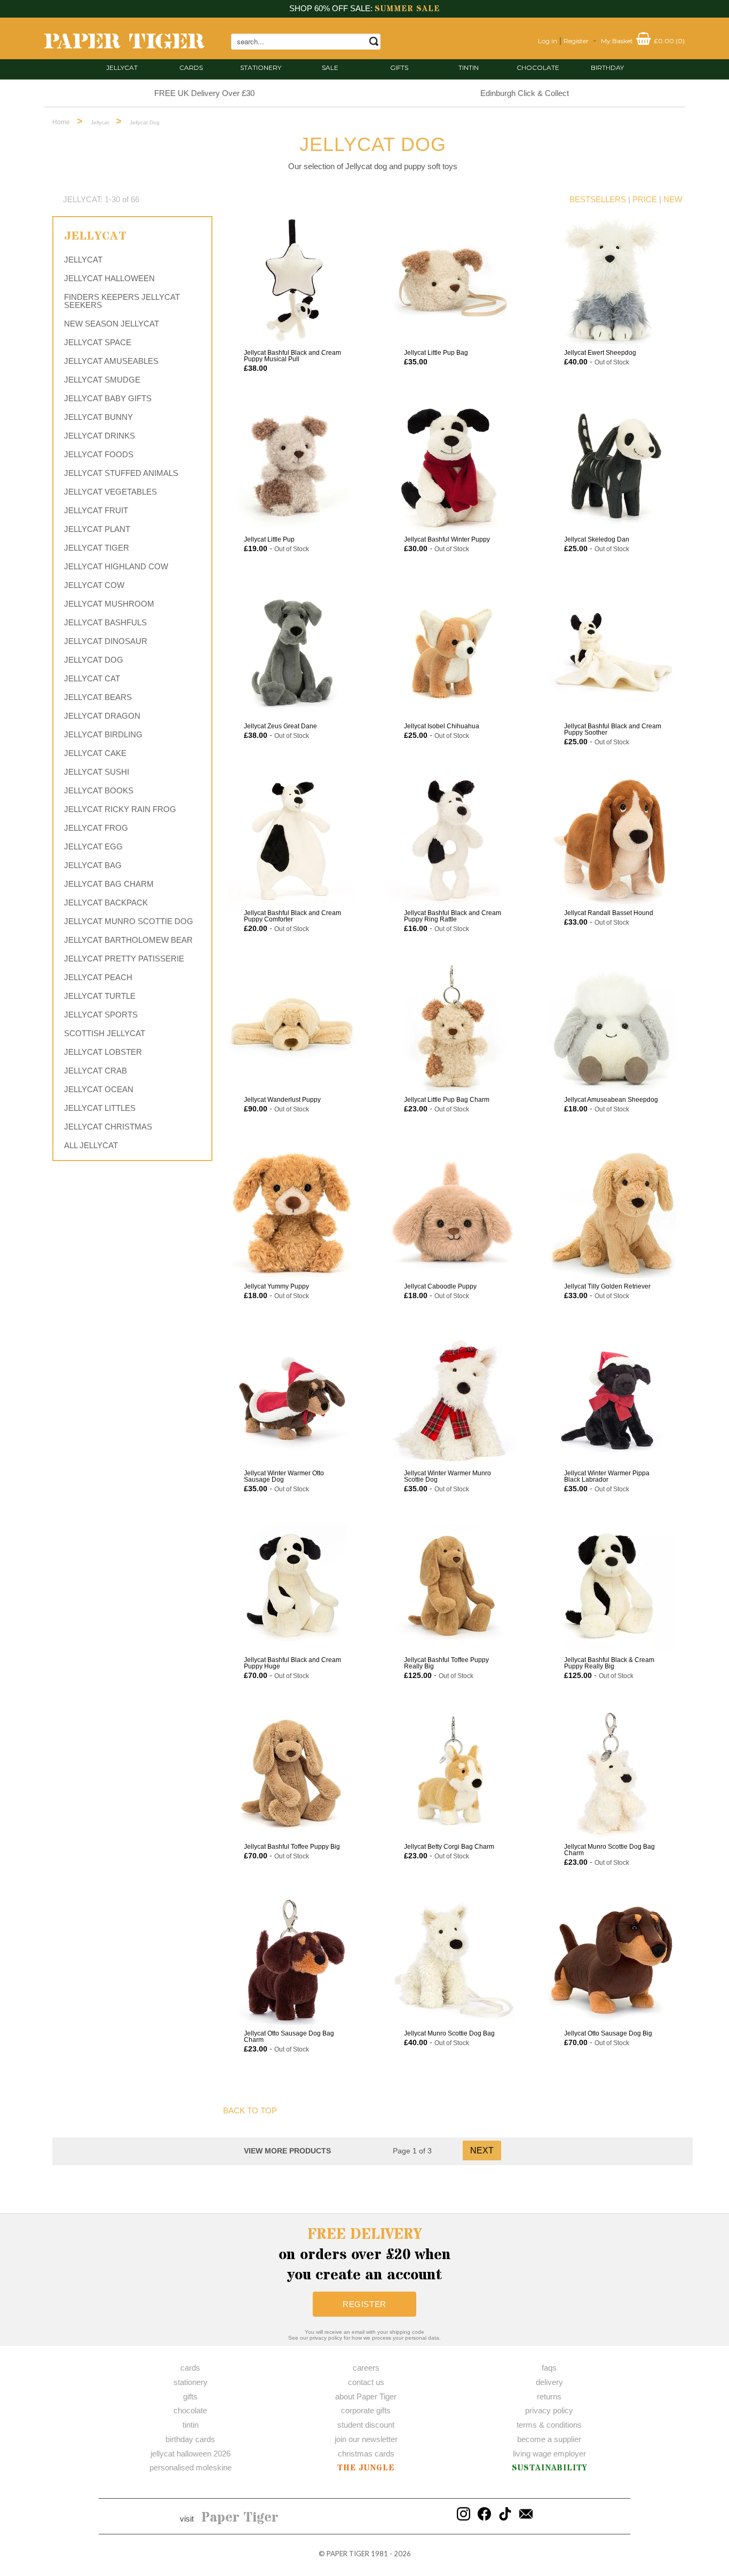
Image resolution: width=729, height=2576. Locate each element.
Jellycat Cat (92, 678)
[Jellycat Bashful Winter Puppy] (453, 467)
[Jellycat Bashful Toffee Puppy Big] (292, 1774)
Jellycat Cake (95, 753)
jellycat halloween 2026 (191, 2454)
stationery (261, 67)
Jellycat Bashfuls (105, 622)
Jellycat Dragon (102, 716)
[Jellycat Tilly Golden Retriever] (613, 1214)
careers (366, 2368)
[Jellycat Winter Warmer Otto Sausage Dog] (292, 1401)
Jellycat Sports (101, 1015)
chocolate (190, 2410)
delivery (549, 2382)
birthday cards (190, 2439)
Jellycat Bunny (98, 417)
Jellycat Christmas (108, 1127)
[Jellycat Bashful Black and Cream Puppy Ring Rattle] (453, 840)
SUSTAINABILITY (549, 2468)
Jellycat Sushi (97, 772)
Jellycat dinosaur (106, 641)
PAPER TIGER (348, 2554)
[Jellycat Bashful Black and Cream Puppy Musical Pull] (292, 280)
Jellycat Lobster (103, 1052)
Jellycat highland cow (116, 566)
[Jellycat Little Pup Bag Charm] (453, 1027)
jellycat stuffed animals (121, 473)
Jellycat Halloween (109, 278)
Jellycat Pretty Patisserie (124, 959)
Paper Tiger (240, 2518)
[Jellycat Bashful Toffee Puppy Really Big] (453, 1587)
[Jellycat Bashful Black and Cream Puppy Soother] (613, 654)
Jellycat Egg (93, 846)
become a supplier (549, 2439)
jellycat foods (99, 454)
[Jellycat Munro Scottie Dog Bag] (453, 1961)
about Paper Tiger (366, 2396)
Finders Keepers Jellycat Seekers (122, 301)
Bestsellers (598, 199)
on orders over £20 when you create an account (365, 2255)
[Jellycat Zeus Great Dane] (292, 654)
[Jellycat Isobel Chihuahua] (453, 654)
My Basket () (643, 41)
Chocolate (538, 67)
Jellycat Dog (94, 660)
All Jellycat (91, 1145)
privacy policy (549, 2410)
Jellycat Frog (96, 828)
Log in (548, 41)
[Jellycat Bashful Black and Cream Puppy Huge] (292, 1587)
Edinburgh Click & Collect (525, 93)
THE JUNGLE (366, 2468)
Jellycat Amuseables (111, 361)
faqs (549, 2368)
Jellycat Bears (98, 697)
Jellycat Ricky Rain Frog (120, 809)
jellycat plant (97, 529)
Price (645, 199)
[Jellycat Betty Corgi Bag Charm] (453, 1774)
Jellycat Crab (96, 1071)
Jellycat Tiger (97, 548)
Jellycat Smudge (102, 380)
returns (549, 2396)
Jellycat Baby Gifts (108, 398)
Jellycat (122, 67)
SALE (330, 67)
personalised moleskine (191, 2467)
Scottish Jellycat (105, 1033)
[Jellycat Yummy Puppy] (292, 1214)
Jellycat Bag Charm (109, 884)
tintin (469, 67)
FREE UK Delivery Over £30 (204, 93)
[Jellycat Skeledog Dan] (613, 467)
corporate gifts (366, 2410)
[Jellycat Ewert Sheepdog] (613, 280)
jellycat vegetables (110, 492)
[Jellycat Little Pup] (292, 467)
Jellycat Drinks (100, 436)
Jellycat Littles (100, 1108)
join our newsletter (366, 2439)
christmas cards (366, 2454)
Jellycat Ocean (99, 1089)
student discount (366, 2425)
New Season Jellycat (112, 324)
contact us (366, 2382)
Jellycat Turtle (100, 996)
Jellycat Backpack (106, 903)
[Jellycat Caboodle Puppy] (453, 1214)
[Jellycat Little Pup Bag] (453, 280)
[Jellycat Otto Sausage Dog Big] (613, 1961)
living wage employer (549, 2454)
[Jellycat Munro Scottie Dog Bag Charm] (613, 1774)
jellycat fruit (96, 510)
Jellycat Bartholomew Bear (128, 940)
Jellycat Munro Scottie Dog (129, 921)
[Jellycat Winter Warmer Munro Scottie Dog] (453, 1401)
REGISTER (364, 2304)
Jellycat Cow (94, 585)
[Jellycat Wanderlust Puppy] (292, 1027)
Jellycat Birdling (103, 734)
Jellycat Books (99, 790)
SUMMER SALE (407, 9)
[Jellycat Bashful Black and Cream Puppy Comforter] (292, 840)
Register (576, 41)
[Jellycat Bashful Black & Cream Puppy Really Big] (613, 1587)
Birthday (607, 67)
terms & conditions (549, 2425)
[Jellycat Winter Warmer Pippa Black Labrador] (613, 1401)
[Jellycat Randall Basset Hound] (613, 840)
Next (482, 2150)
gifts (399, 67)
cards (191, 67)
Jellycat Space (98, 342)
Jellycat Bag (93, 865)
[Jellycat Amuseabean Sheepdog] (613, 1027)
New (673, 199)
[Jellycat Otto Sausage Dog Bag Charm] (292, 1961)
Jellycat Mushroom (109, 604)
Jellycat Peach (98, 977)
